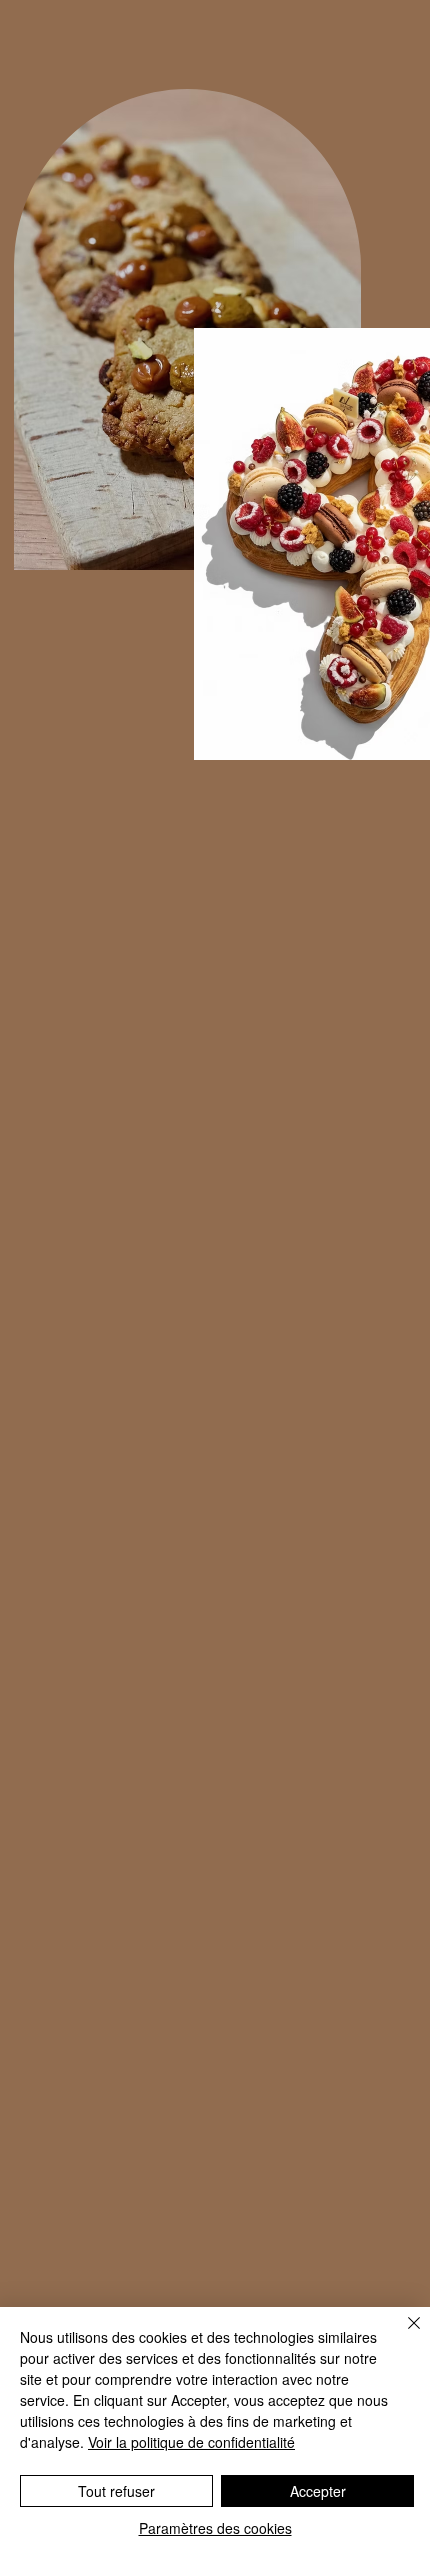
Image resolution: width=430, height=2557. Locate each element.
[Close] (402, 2335)
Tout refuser (116, 2491)
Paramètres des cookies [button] (215, 2528)
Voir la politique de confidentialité (191, 2442)
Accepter (318, 2491)
